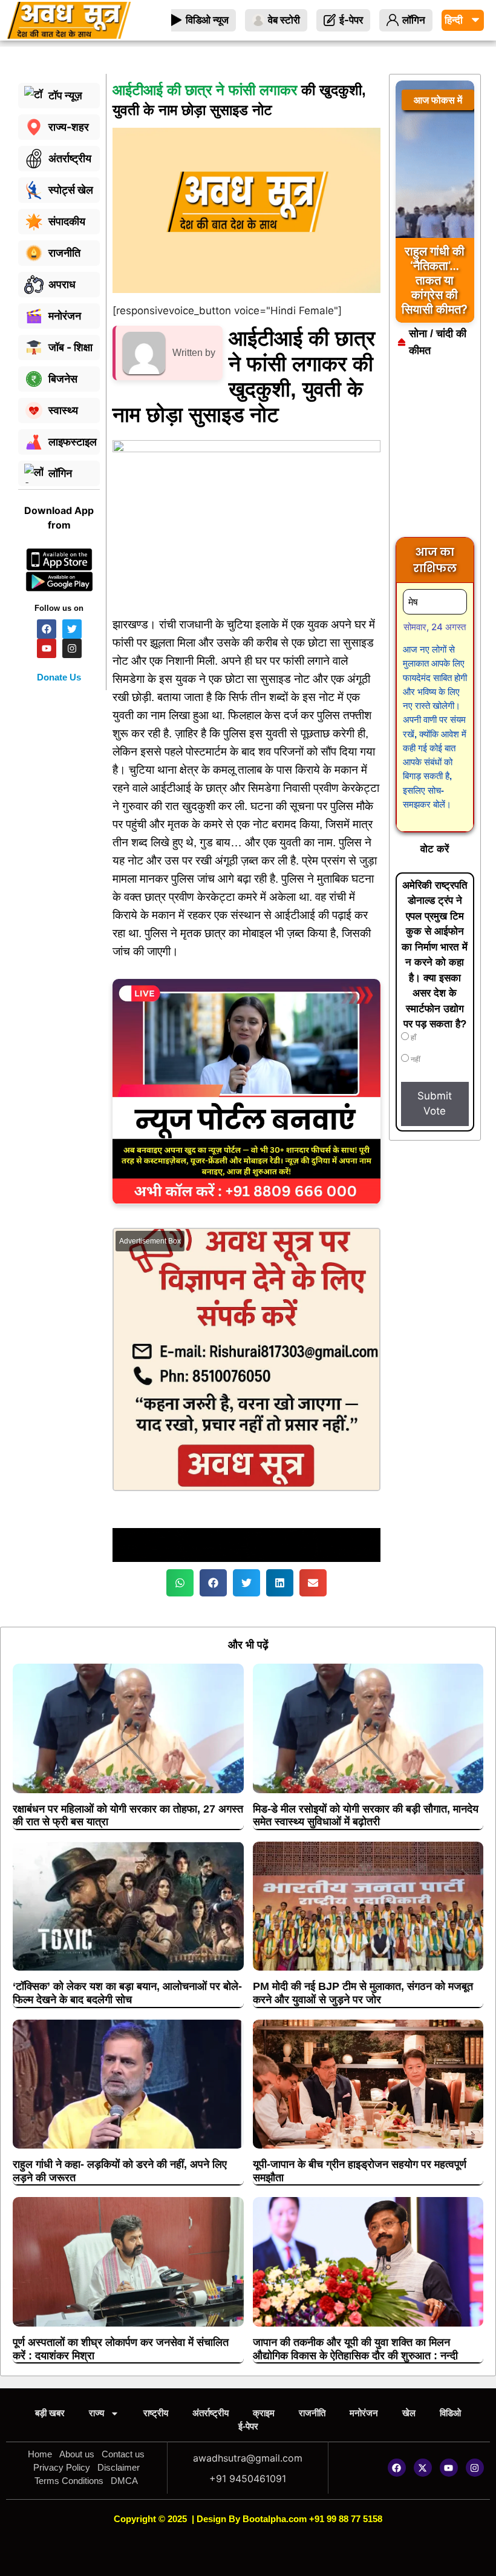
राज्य (96, 2413)
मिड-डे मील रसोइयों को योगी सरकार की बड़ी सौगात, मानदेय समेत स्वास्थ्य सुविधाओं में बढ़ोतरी (366, 1816)
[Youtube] (449, 2468)
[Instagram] (475, 2468)
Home (40, 2454)
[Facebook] (397, 2468)
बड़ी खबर (50, 2413)
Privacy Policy (62, 2467)
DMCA (124, 2481)
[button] (180, 1583)
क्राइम (264, 2413)
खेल (409, 2413)
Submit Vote (435, 1104)
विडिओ (450, 2413)
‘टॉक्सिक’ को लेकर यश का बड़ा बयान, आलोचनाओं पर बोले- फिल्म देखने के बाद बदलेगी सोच (127, 1993)
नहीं (415, 1059)
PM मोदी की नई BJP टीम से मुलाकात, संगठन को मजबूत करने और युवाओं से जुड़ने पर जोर (363, 1993)
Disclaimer (119, 2467)
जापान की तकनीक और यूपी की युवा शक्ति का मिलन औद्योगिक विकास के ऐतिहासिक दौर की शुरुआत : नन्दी (355, 2349)
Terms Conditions (69, 2481)
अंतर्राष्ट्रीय (210, 2413)
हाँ (413, 1038)
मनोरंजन (364, 2413)
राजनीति (312, 2413)
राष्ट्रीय (156, 2413)
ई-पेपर (248, 2426)
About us (77, 2454)
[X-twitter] (423, 2468)
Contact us (123, 2454)
